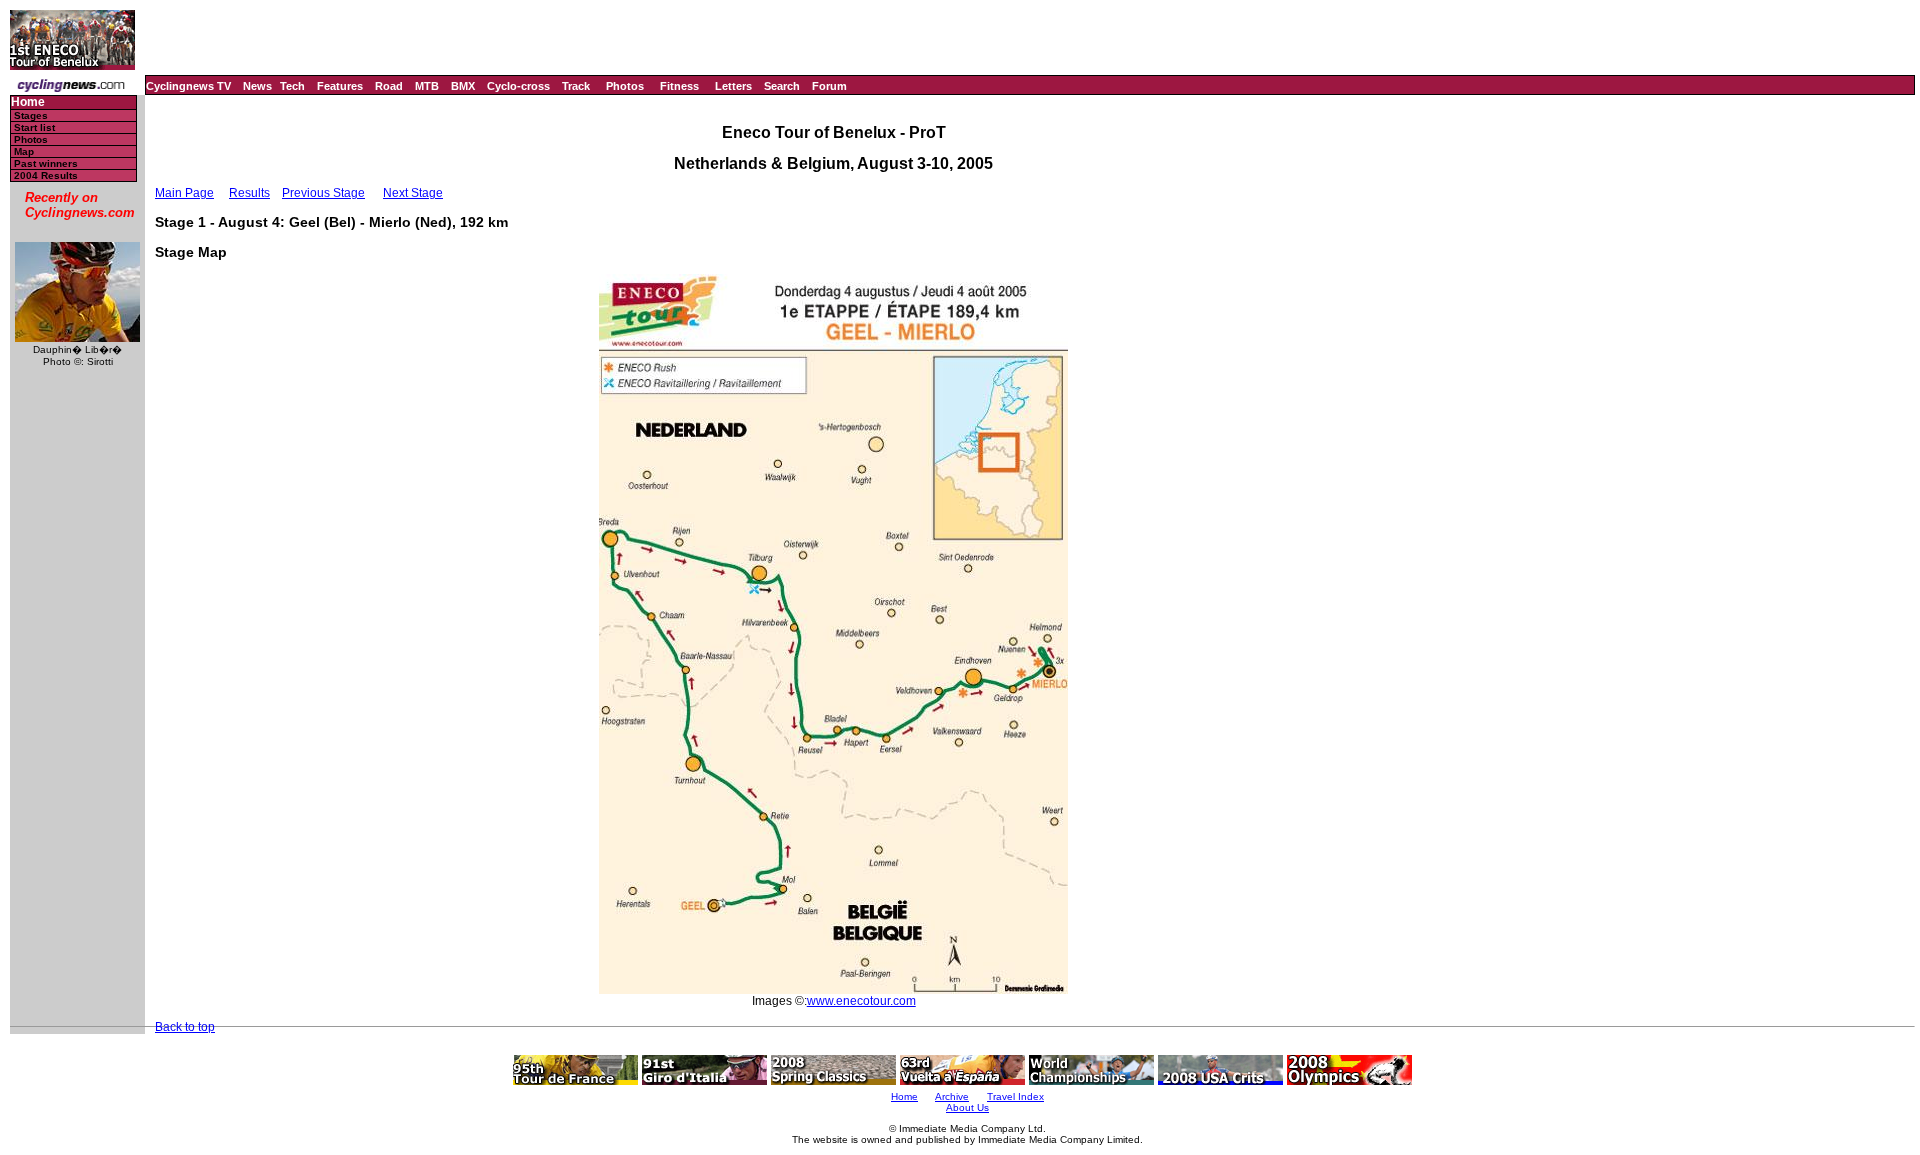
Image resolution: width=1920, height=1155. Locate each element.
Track (576, 86)
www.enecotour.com (861, 1001)
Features (340, 86)
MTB (427, 86)
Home (28, 102)
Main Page (184, 193)
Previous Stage (323, 193)
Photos (625, 86)
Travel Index (1015, 1096)
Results (249, 193)
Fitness (679, 86)
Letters (733, 86)
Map (24, 151)
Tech (292, 86)
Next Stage (413, 193)
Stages (31, 115)
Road (389, 86)
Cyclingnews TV (188, 86)
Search (782, 86)
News (257, 86)
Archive (952, 1096)
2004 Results (46, 175)
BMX (463, 86)
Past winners (46, 163)
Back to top (185, 1027)
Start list (34, 127)
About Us (967, 1107)
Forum (829, 86)
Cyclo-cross (518, 86)
